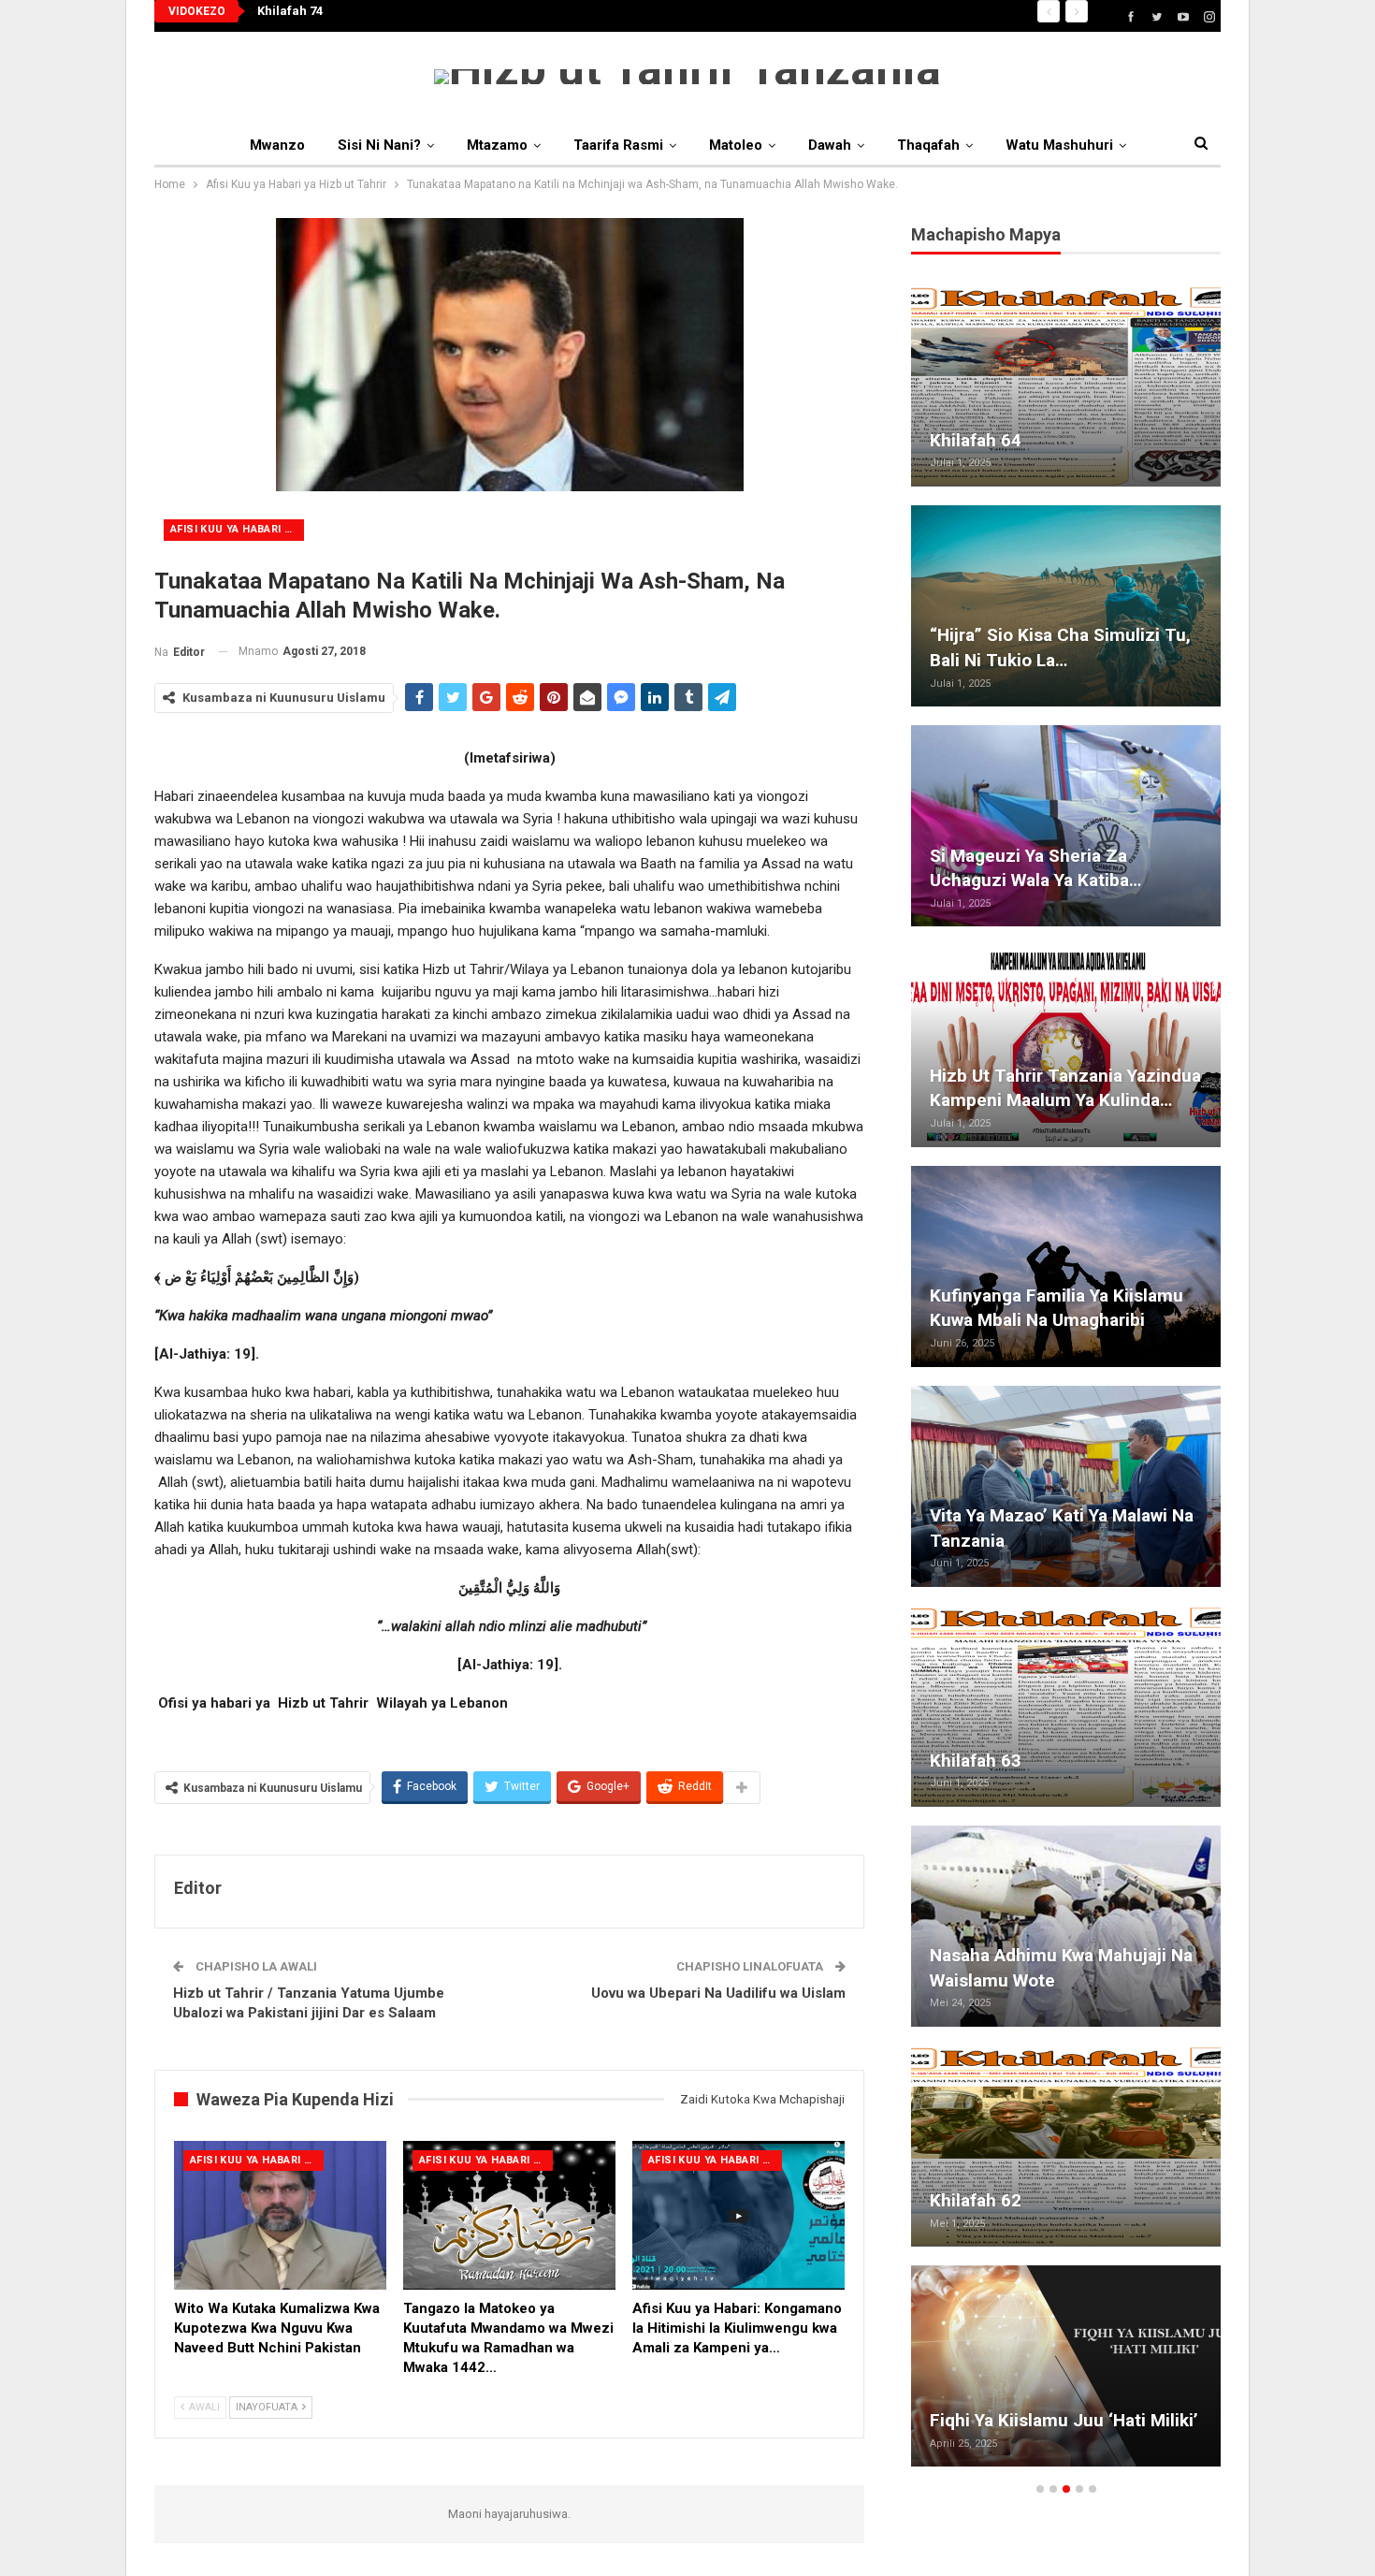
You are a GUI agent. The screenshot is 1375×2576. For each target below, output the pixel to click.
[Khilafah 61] (1066, 606)
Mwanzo (277, 145)
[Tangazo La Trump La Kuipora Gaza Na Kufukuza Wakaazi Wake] (1066, 1706)
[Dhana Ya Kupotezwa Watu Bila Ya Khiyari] (1066, 2146)
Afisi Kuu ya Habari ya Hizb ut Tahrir (237, 529)
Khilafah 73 (290, 11)
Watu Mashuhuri (1059, 145)
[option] (1066, 1385)
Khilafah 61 (976, 660)
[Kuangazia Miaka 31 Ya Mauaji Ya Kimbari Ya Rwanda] (1066, 386)
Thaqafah (928, 145)
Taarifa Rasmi (618, 145)
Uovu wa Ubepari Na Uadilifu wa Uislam (718, 1993)
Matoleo (736, 145)
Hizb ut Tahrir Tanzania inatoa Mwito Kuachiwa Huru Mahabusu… (1054, 855)
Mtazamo (497, 145)
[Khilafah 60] (1066, 1046)
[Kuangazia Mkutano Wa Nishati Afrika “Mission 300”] (1066, 1266)
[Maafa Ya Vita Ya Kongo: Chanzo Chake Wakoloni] (1066, 1926)
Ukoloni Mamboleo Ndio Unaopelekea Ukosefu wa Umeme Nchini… (1033, 1515)
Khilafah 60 (976, 1100)
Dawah (830, 145)
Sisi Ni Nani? (379, 145)
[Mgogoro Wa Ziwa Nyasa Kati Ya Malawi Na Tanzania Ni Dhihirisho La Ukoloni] (1066, 2366)
